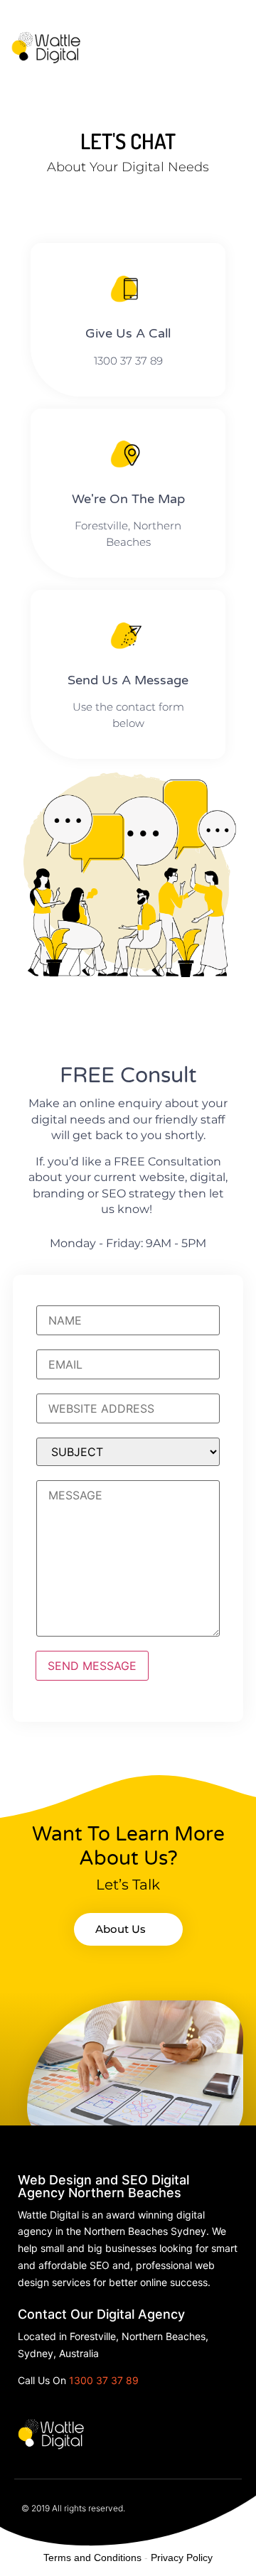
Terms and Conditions (92, 2558)
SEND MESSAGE (92, 1666)
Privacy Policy (182, 2558)
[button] (235, 42)
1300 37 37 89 (104, 2380)
